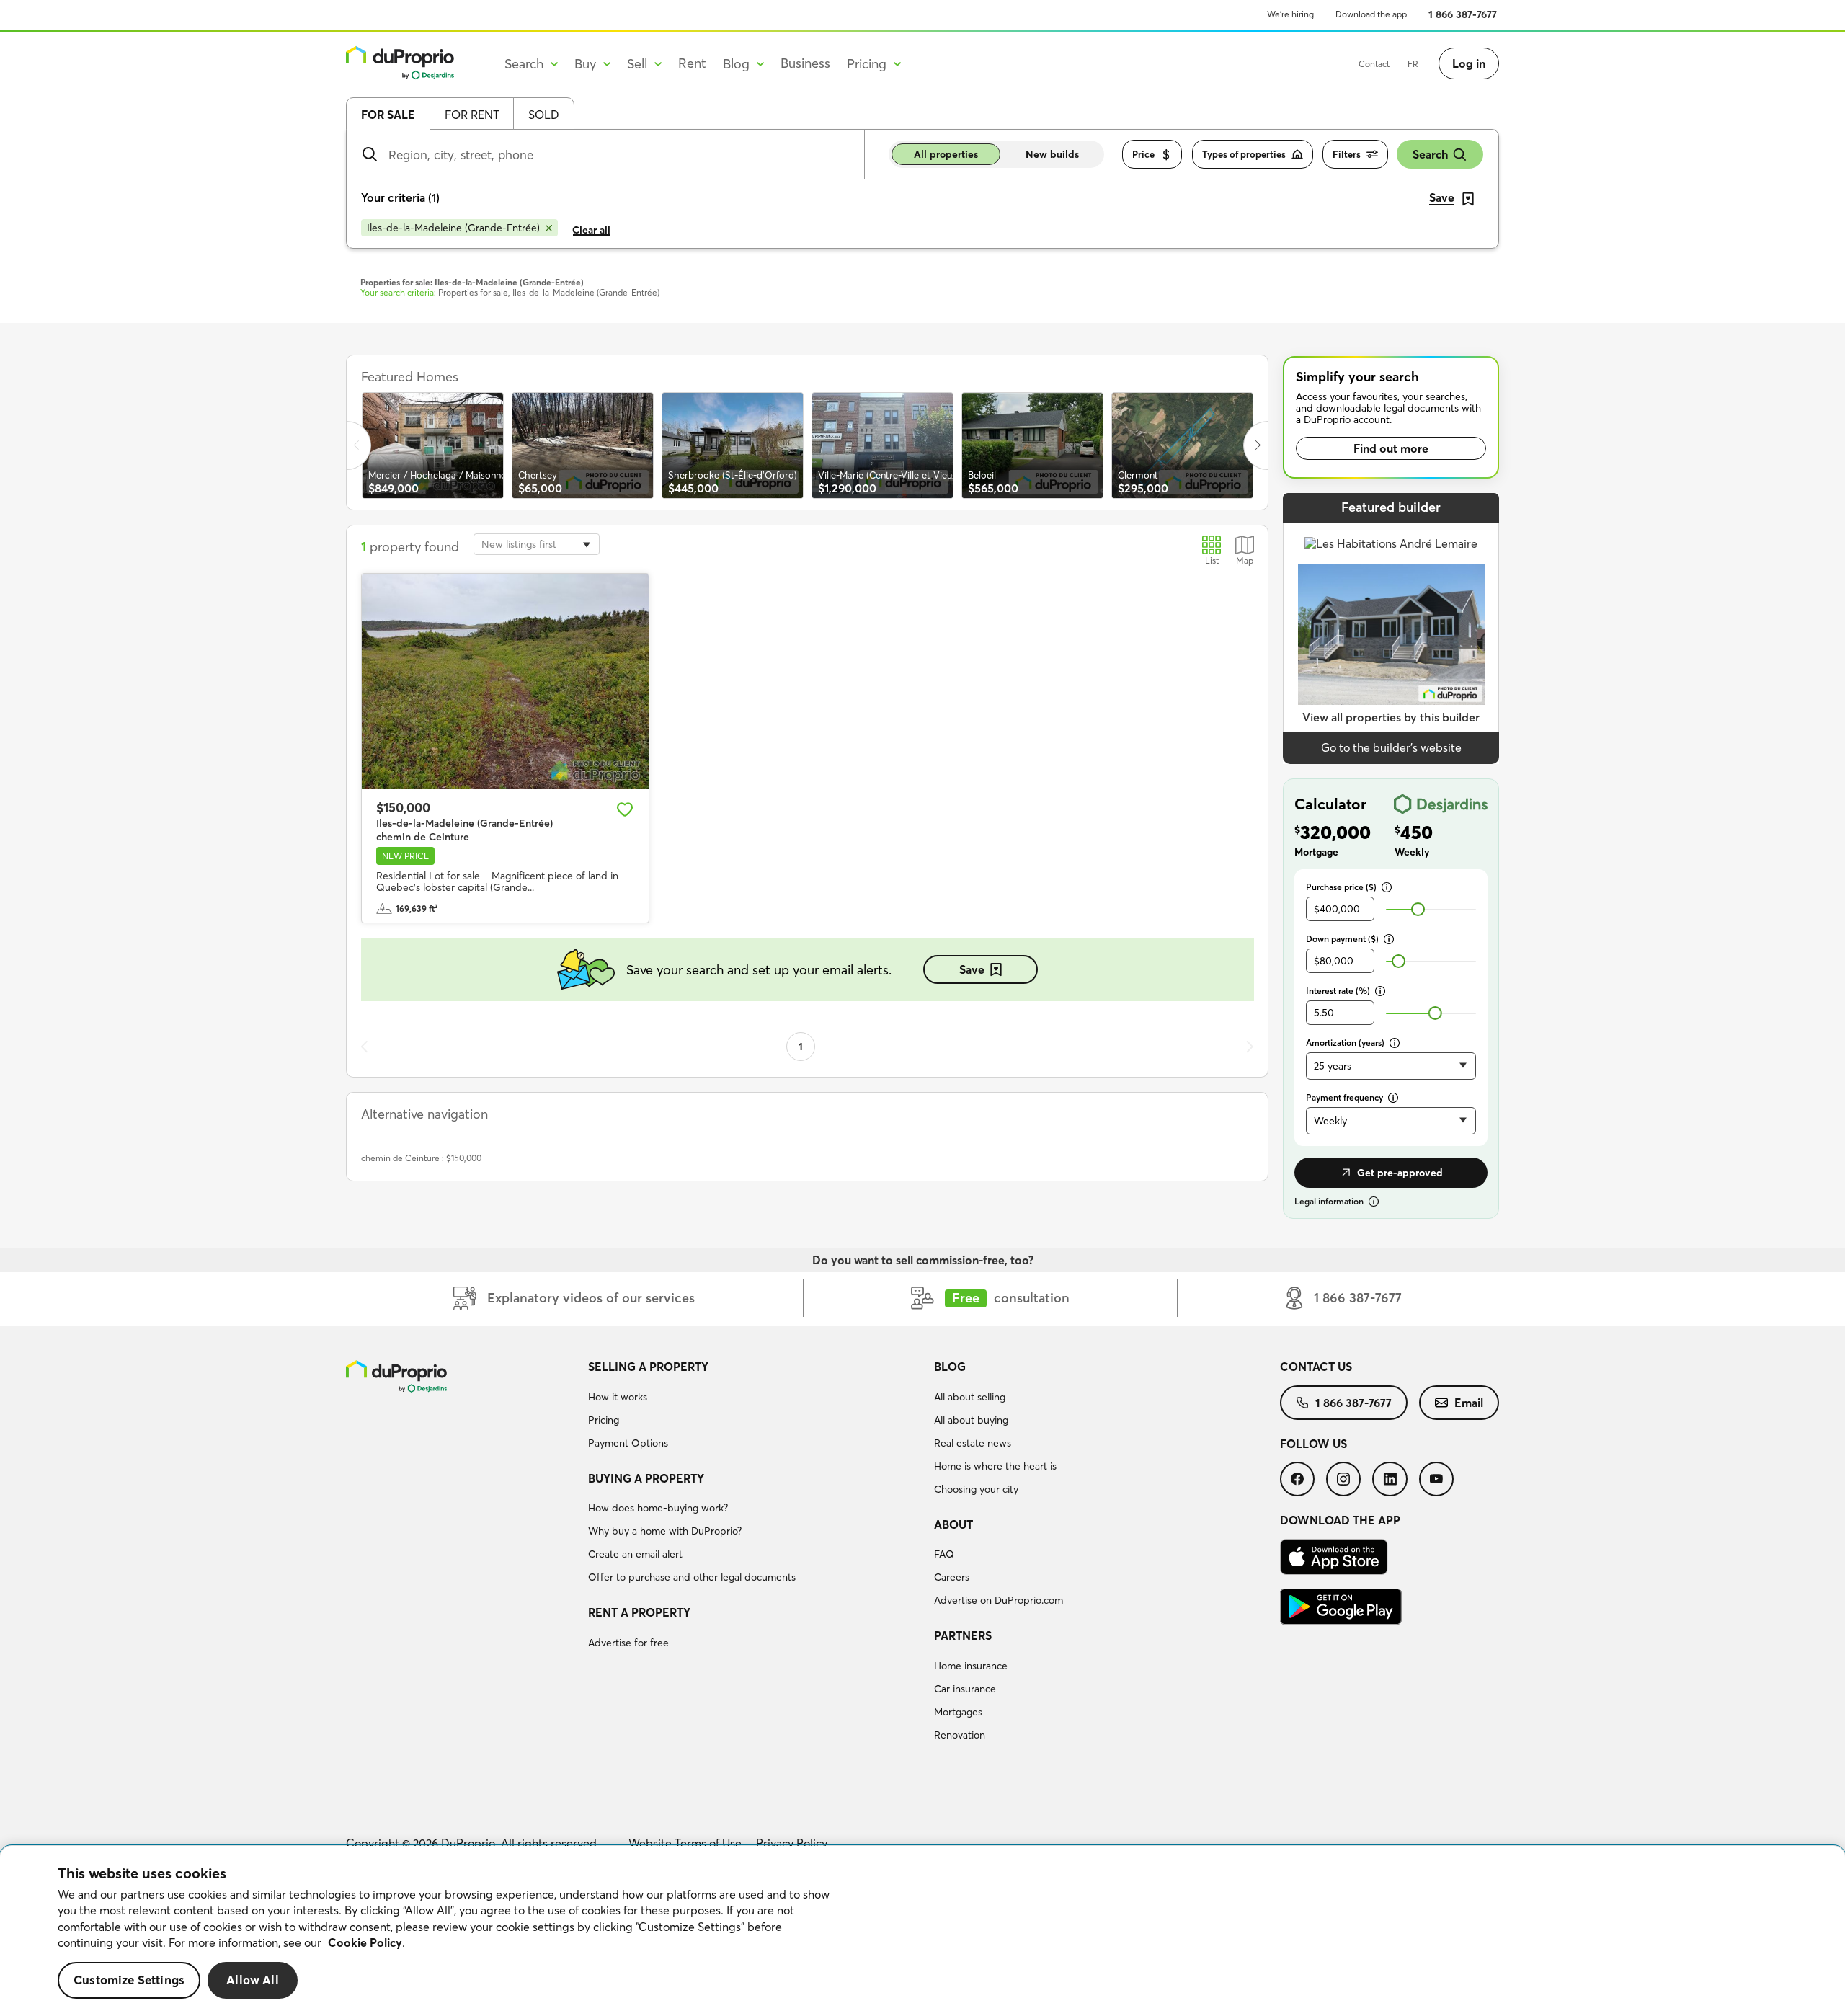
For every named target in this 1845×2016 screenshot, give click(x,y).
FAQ (944, 1554)
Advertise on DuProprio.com (999, 1600)
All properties (946, 154)
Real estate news (973, 1443)
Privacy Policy (792, 1843)
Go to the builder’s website (1391, 747)
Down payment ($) (1342, 939)
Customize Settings (129, 1980)
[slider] (1418, 909)
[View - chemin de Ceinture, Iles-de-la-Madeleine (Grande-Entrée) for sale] (505, 681)
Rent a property (639, 1612)
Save (972, 969)
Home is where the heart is (995, 1466)
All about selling (970, 1397)
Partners (963, 1635)
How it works (618, 1397)
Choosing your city (976, 1489)
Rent (692, 63)
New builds (1052, 154)
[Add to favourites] (625, 809)
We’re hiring (1290, 14)
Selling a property (648, 1367)
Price (1143, 154)
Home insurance (971, 1666)
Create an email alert (635, 1554)
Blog (950, 1367)
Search (1430, 154)
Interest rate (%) (1338, 991)
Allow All (253, 1980)
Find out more (1391, 448)
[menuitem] (755, 1407)
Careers (952, 1577)
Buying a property (646, 1478)
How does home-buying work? (658, 1508)
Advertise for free (628, 1643)
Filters (1347, 154)
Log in (1469, 63)
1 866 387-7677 (1463, 14)
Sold (544, 115)
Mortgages (958, 1712)
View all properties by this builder (1391, 717)
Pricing (604, 1420)
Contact (1374, 64)
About (953, 1524)
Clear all (591, 230)
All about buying (971, 1420)
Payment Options (628, 1443)
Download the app (1371, 14)
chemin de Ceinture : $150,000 (421, 1158)
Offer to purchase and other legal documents (692, 1577)
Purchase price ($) (1341, 887)
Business (805, 63)
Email (1469, 1403)
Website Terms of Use (685, 1843)
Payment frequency (1344, 1097)
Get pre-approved (1400, 1173)
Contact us (1316, 1367)
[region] (922, 1931)
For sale (388, 115)
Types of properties (1244, 154)
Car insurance (965, 1689)
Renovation (960, 1735)
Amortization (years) (1345, 1043)
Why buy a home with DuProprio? (665, 1531)
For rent (472, 115)
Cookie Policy (365, 1942)
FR (1413, 64)
